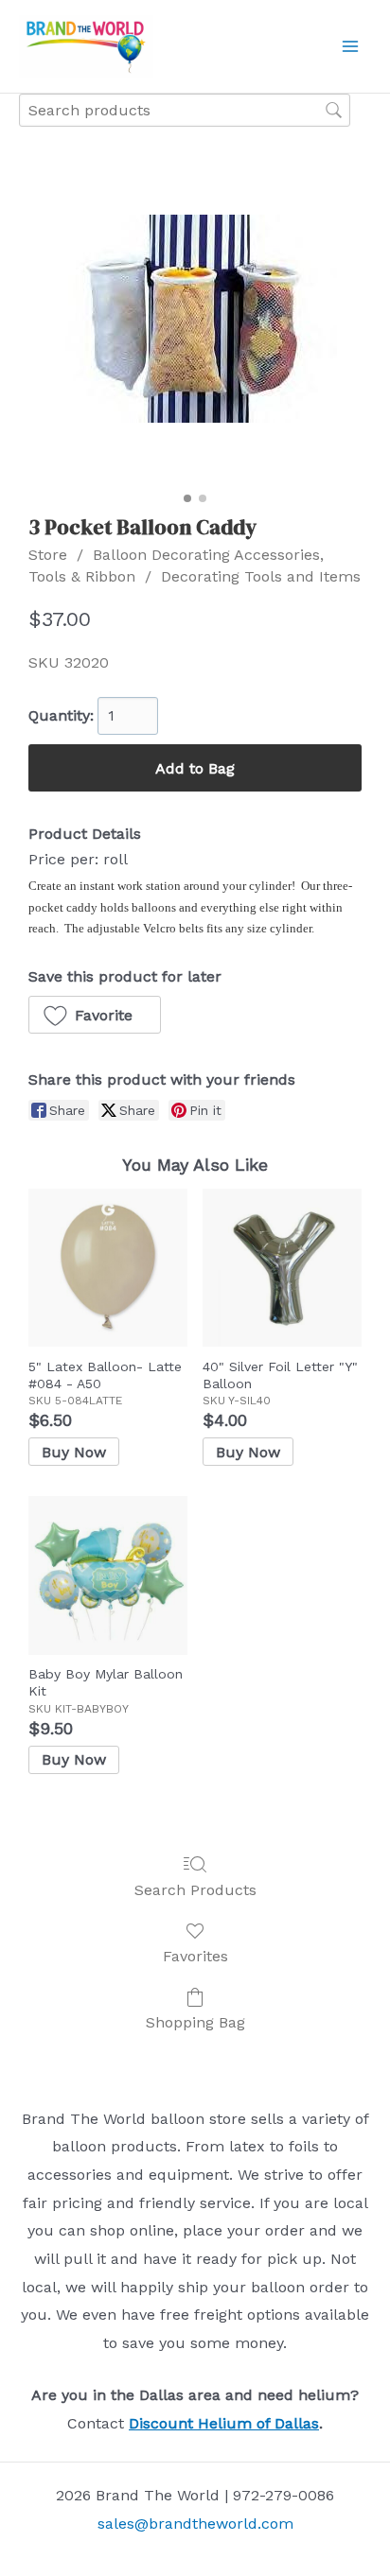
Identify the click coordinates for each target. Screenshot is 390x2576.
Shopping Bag (195, 2022)
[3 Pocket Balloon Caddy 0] (195, 319)
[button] (95, 1015)
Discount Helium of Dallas (224, 2423)
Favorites (195, 1956)
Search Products (195, 1890)
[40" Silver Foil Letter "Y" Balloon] (282, 1268)
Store (48, 555)
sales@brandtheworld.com (195, 2524)
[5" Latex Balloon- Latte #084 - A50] (108, 1268)
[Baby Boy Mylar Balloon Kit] (108, 1575)
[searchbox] (185, 110)
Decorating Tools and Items (261, 576)
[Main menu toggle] (350, 46)
